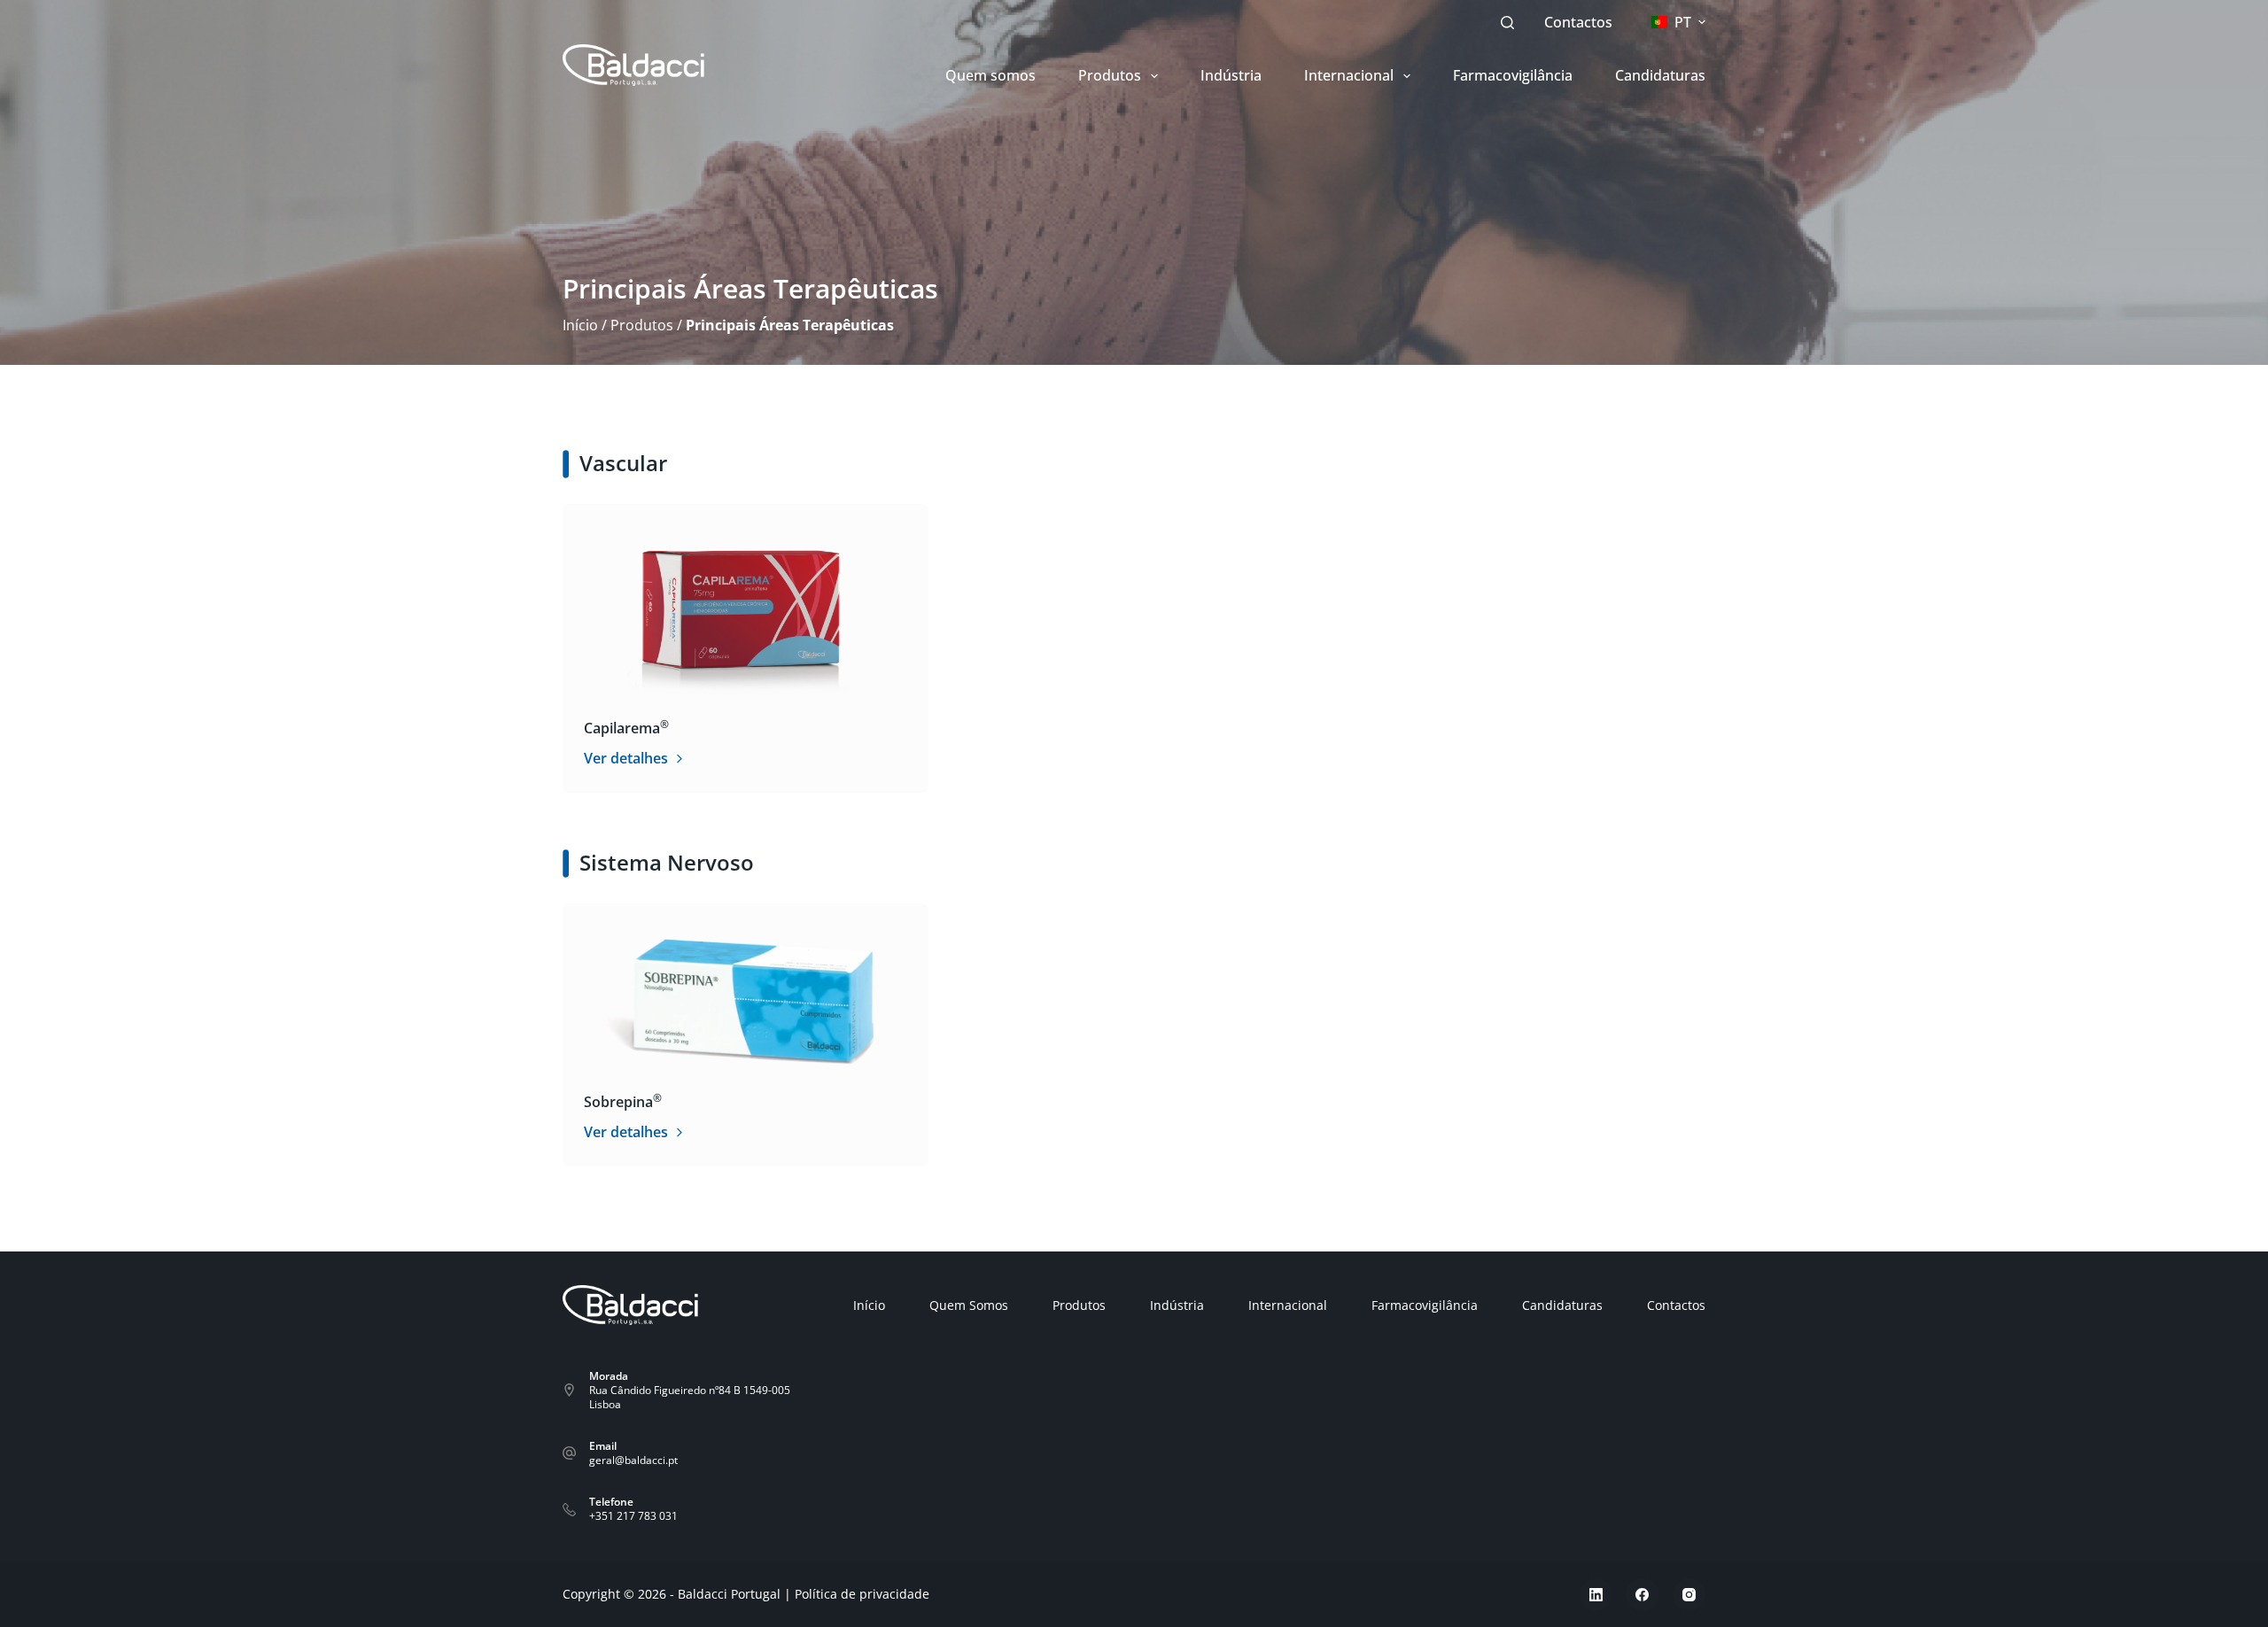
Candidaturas (1660, 75)
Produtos (1110, 75)
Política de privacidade (862, 1594)
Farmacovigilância (1513, 75)
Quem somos (990, 75)
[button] (1678, 23)
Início (580, 325)
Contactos (1578, 22)
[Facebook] (1643, 1595)
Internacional (1349, 75)
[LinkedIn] (1596, 1595)
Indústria (1231, 75)
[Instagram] (1689, 1595)
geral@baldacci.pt (633, 1460)
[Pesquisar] (1507, 23)
